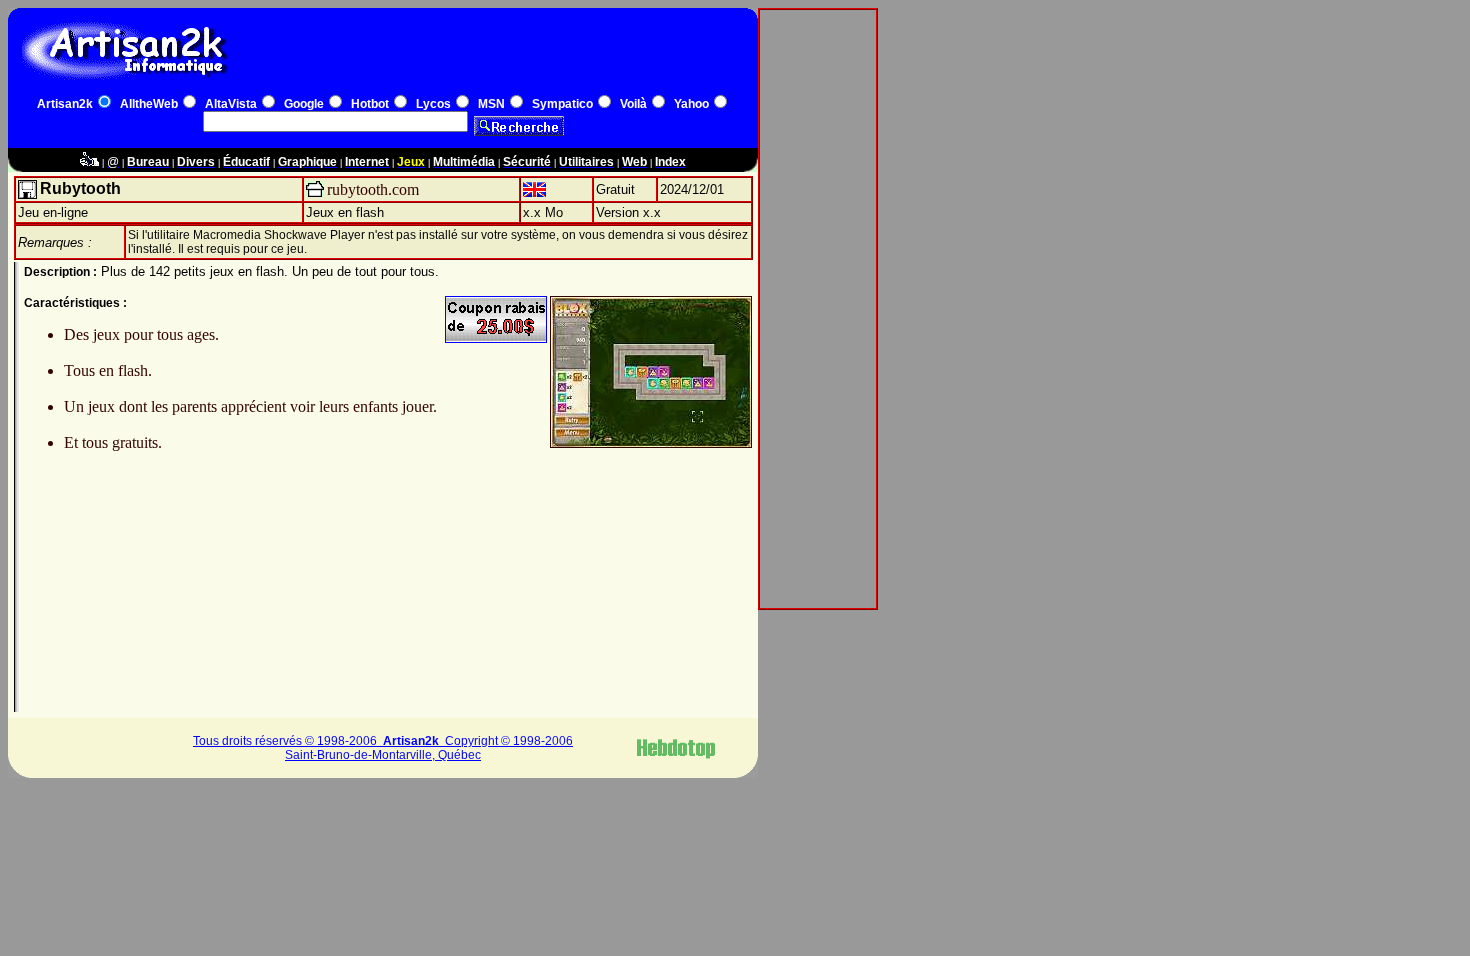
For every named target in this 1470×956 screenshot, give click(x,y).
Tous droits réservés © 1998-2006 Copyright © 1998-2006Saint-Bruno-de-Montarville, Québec (383, 748)
